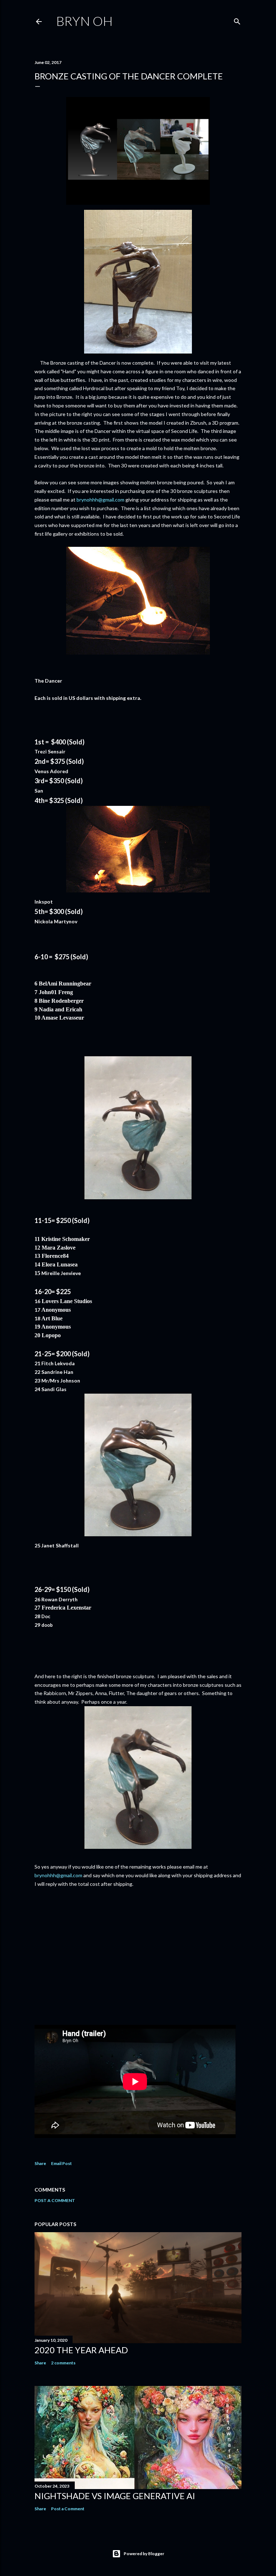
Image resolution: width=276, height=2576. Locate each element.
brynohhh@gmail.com (100, 500)
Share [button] (40, 2163)
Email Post (61, 2163)
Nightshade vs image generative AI (115, 2496)
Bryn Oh (84, 21)
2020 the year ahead (81, 2350)
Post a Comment (55, 2200)
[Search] (237, 20)
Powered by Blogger (144, 2554)
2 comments (63, 2363)
